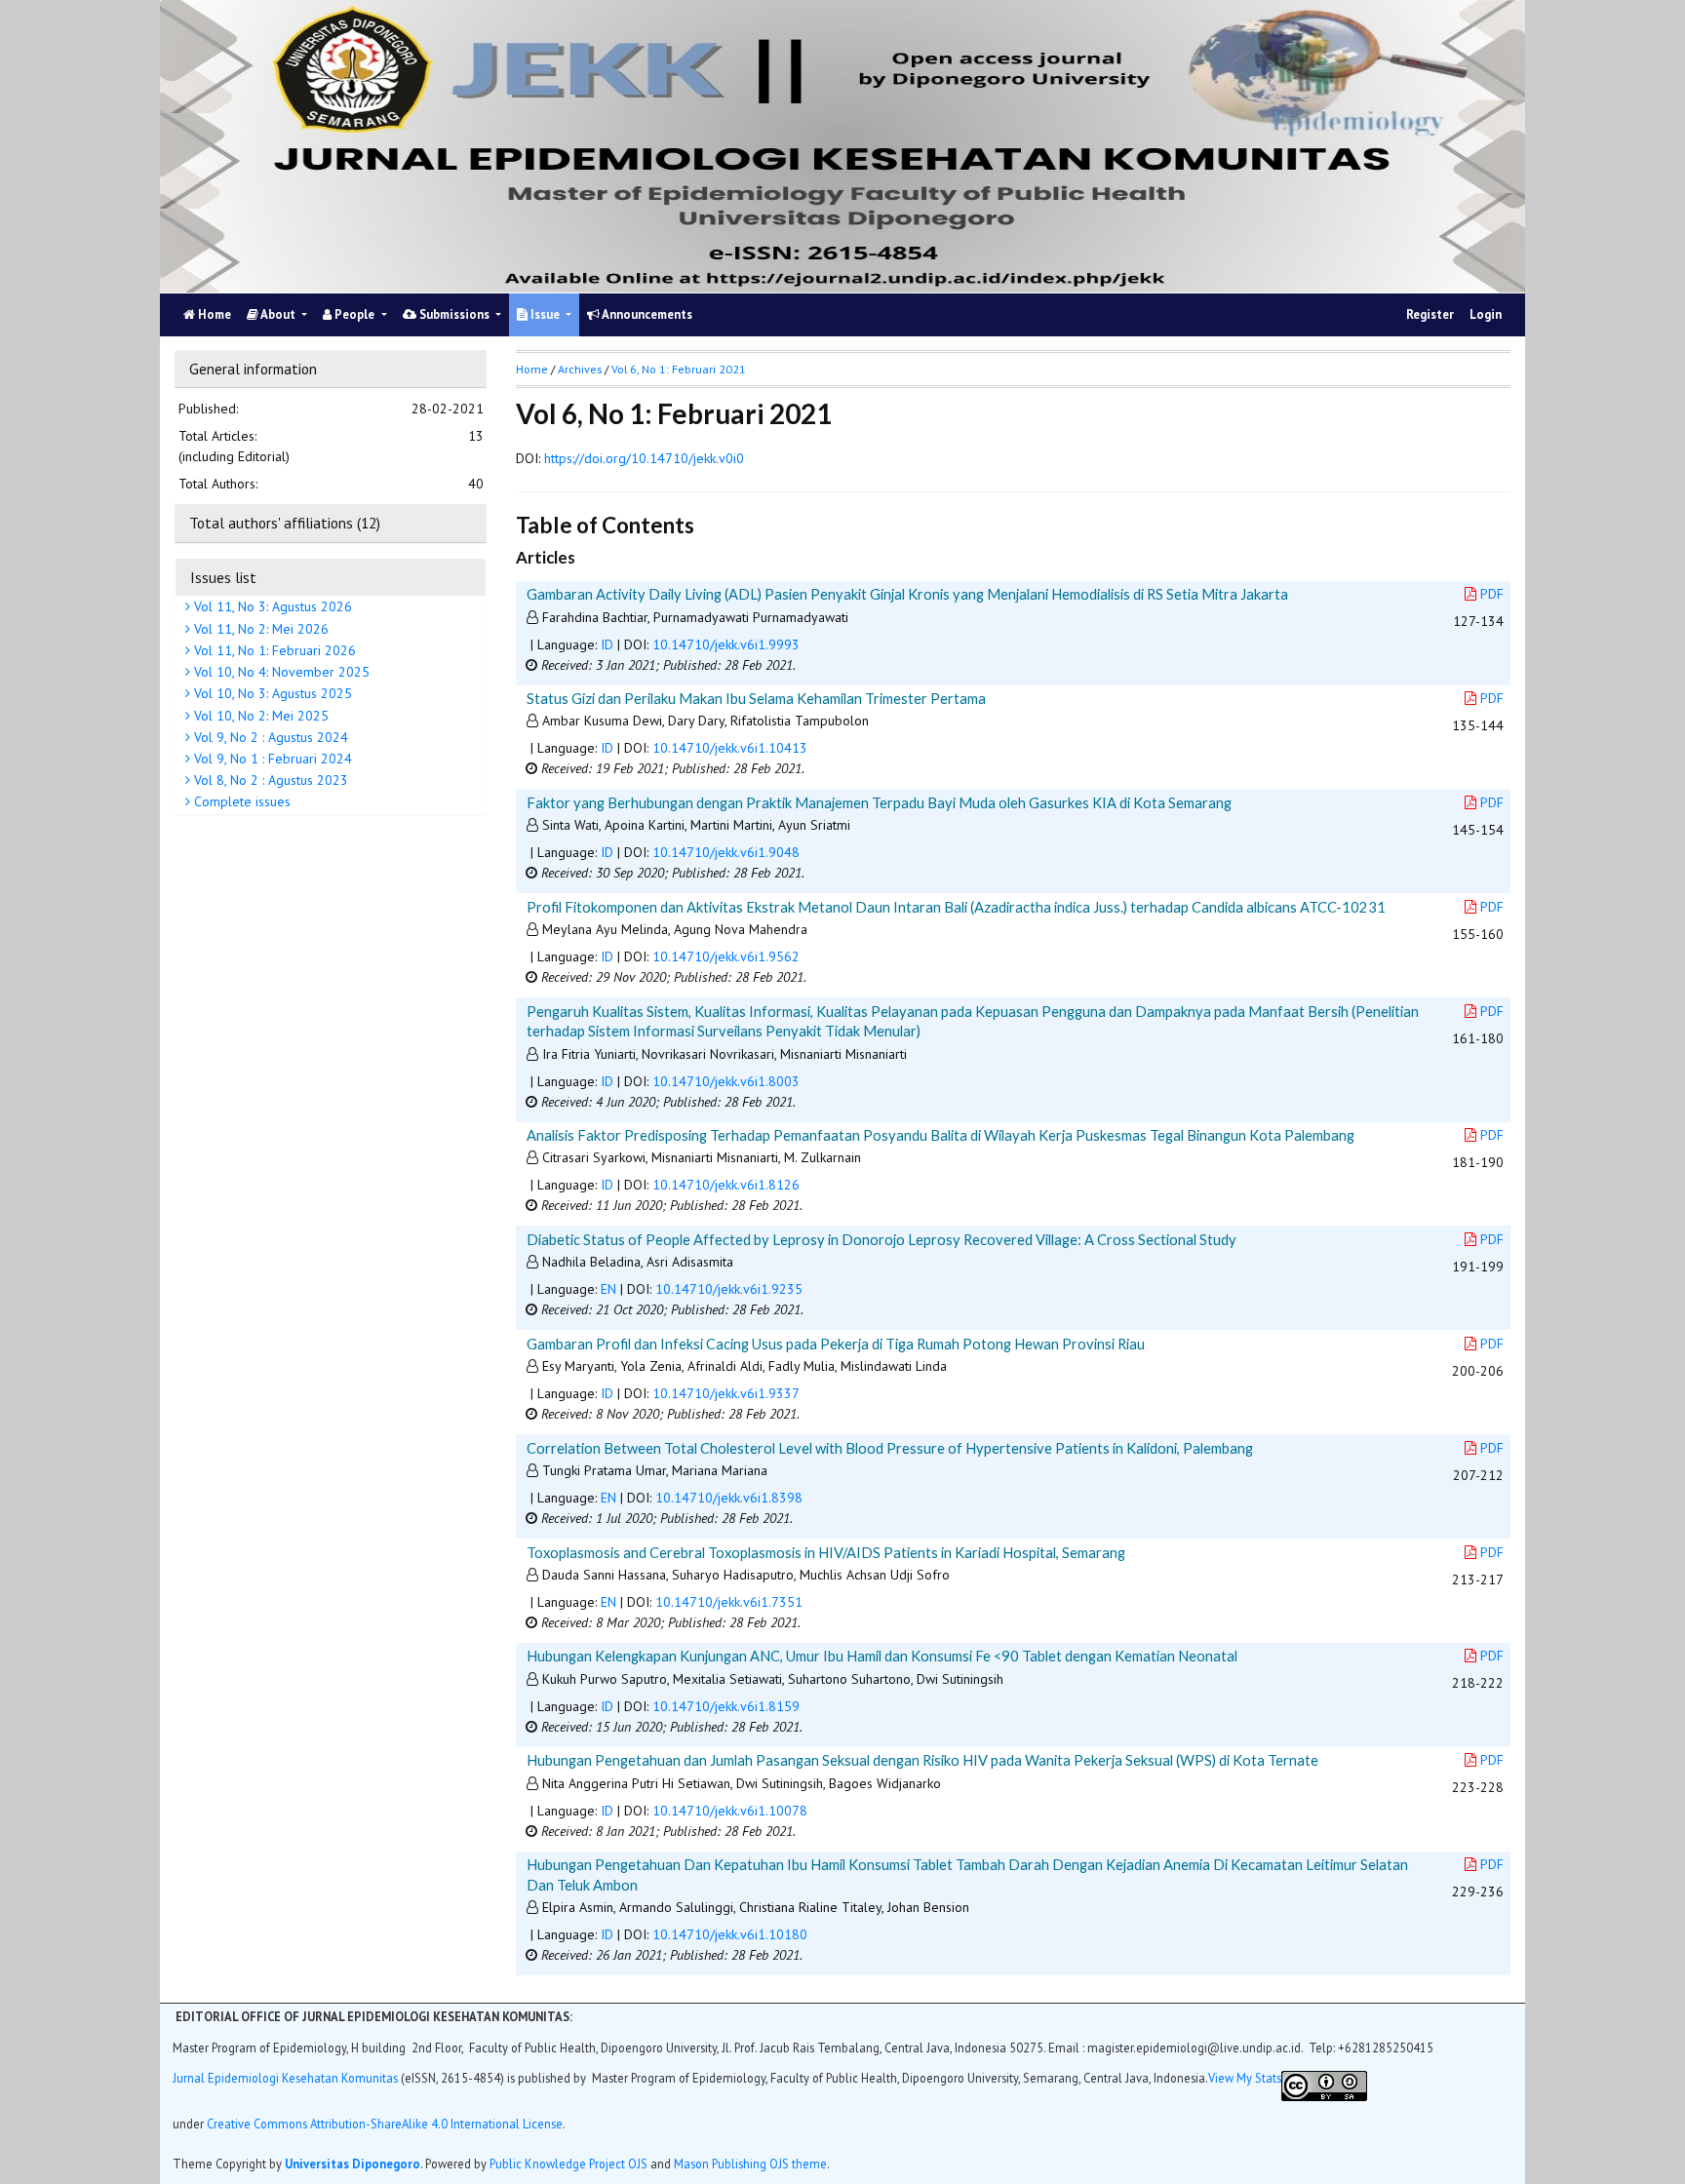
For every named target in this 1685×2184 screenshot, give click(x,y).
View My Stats (1245, 2078)
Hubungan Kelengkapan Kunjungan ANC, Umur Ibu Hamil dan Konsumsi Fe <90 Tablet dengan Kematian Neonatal (882, 1656)
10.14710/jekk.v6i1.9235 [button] (729, 1289)
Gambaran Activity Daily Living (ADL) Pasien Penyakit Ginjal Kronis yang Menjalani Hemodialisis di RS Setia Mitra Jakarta (907, 594)
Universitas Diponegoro (353, 2164)
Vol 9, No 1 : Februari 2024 (271, 759)
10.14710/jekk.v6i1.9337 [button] (726, 1393)
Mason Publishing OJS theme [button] (750, 2164)
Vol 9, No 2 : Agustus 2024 (269, 737)
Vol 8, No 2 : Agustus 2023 (269, 780)
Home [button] (532, 369)
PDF (1492, 594)
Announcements (646, 314)
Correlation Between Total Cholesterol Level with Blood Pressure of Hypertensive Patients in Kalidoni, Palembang (890, 1448)
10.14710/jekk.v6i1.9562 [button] (726, 956)
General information (253, 369)
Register (1430, 314)
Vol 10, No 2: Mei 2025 (259, 715)
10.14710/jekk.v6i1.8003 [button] (726, 1081)
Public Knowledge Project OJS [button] (568, 2164)
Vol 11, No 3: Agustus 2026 (271, 606)
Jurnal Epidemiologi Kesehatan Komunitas (287, 2078)
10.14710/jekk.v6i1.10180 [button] (730, 1934)
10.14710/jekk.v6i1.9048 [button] (726, 852)
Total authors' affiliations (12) (285, 523)
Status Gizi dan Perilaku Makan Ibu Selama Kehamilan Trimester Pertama (756, 698)
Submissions (454, 314)
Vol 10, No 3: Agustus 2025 (271, 693)
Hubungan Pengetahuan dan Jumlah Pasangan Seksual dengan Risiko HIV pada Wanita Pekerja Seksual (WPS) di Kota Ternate (922, 1760)
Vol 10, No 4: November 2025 (280, 672)
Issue (545, 314)
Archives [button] (580, 369)
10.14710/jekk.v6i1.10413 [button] (730, 748)
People (354, 314)
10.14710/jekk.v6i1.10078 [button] (730, 1811)
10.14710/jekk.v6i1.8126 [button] (726, 1185)
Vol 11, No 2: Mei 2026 (259, 629)
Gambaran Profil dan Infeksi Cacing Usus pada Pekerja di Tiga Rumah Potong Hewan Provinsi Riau (836, 1344)
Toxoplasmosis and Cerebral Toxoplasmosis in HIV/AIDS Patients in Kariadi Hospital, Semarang (826, 1552)
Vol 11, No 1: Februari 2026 (273, 650)
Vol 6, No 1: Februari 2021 (679, 369)
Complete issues (240, 801)
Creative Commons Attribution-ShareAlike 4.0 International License (385, 2124)
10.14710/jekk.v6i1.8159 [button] (726, 1706)
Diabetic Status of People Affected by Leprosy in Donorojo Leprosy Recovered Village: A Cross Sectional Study (882, 1239)
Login (1486, 314)
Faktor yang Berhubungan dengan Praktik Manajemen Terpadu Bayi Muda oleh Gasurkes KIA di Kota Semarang (879, 802)
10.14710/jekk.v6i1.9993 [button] (726, 644)
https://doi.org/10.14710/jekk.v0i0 (644, 458)
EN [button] (608, 1289)
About (278, 314)
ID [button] (607, 644)
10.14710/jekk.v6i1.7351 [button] (729, 1602)
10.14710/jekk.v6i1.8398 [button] (729, 1498)
